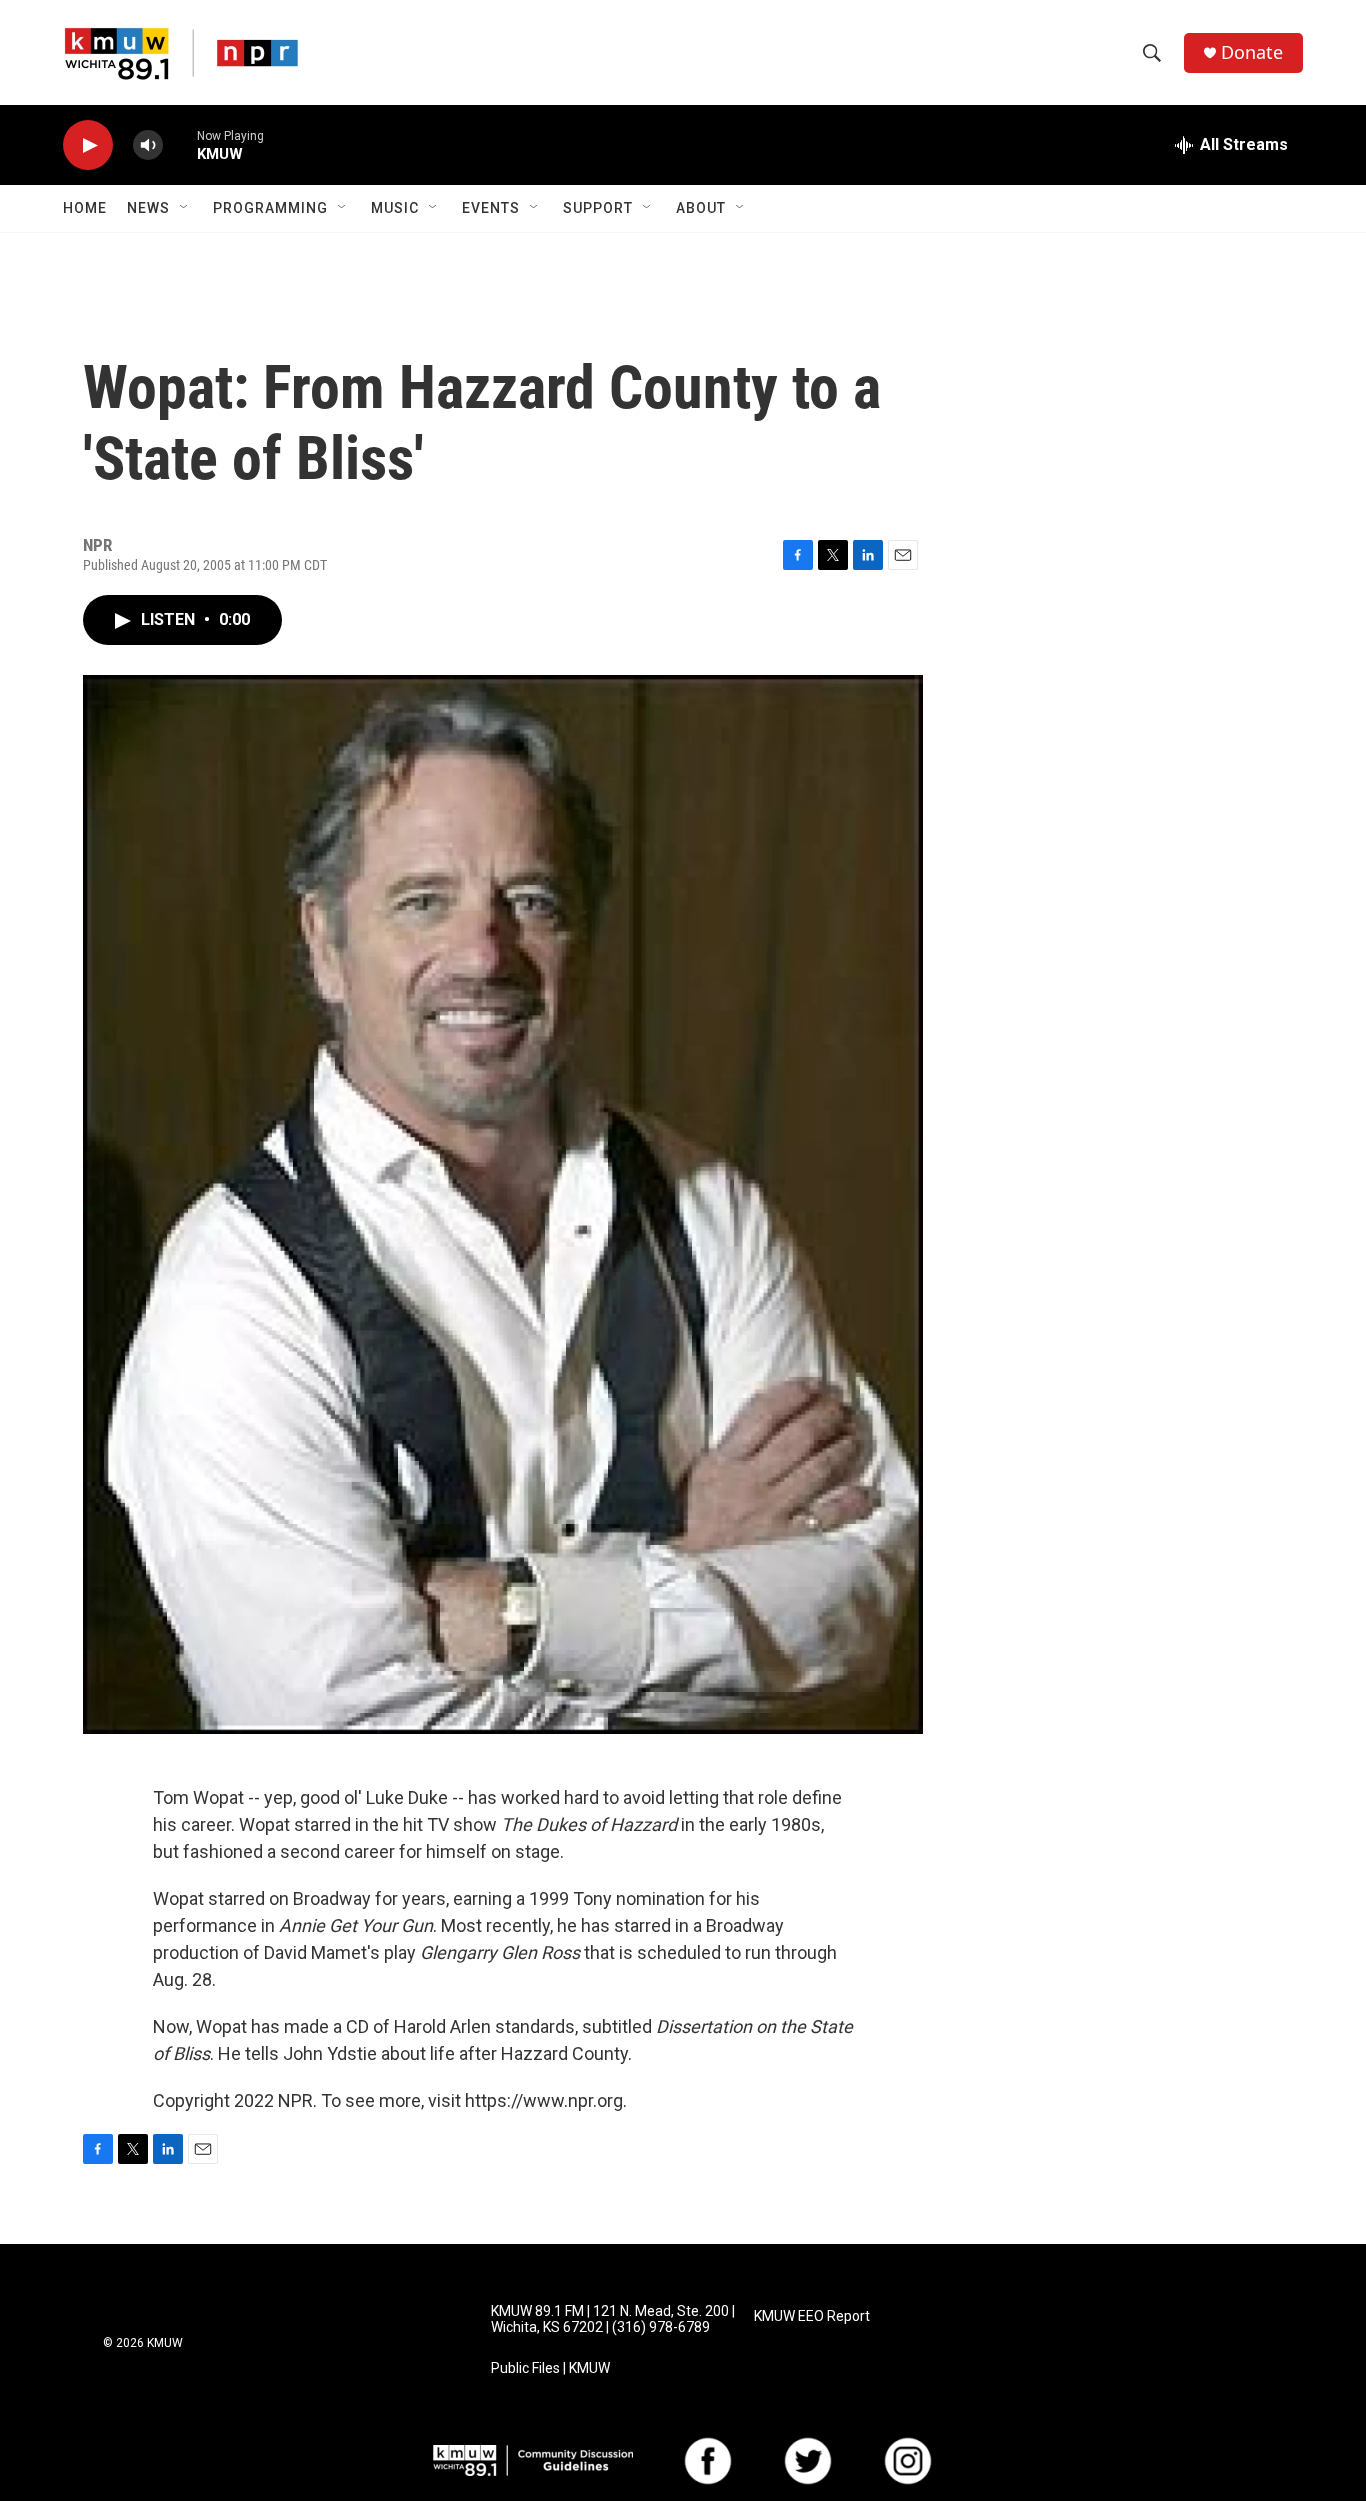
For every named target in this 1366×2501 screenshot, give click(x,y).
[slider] (180, 144)
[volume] (148, 145)
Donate (1252, 52)
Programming (270, 208)
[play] (88, 145)
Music (395, 208)
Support (598, 208)
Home (85, 208)
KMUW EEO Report (812, 2316)
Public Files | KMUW (550, 2368)
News (148, 208)
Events (491, 208)
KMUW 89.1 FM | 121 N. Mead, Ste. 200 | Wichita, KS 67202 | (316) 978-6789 (613, 2319)
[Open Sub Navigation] (185, 208)
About (701, 208)
